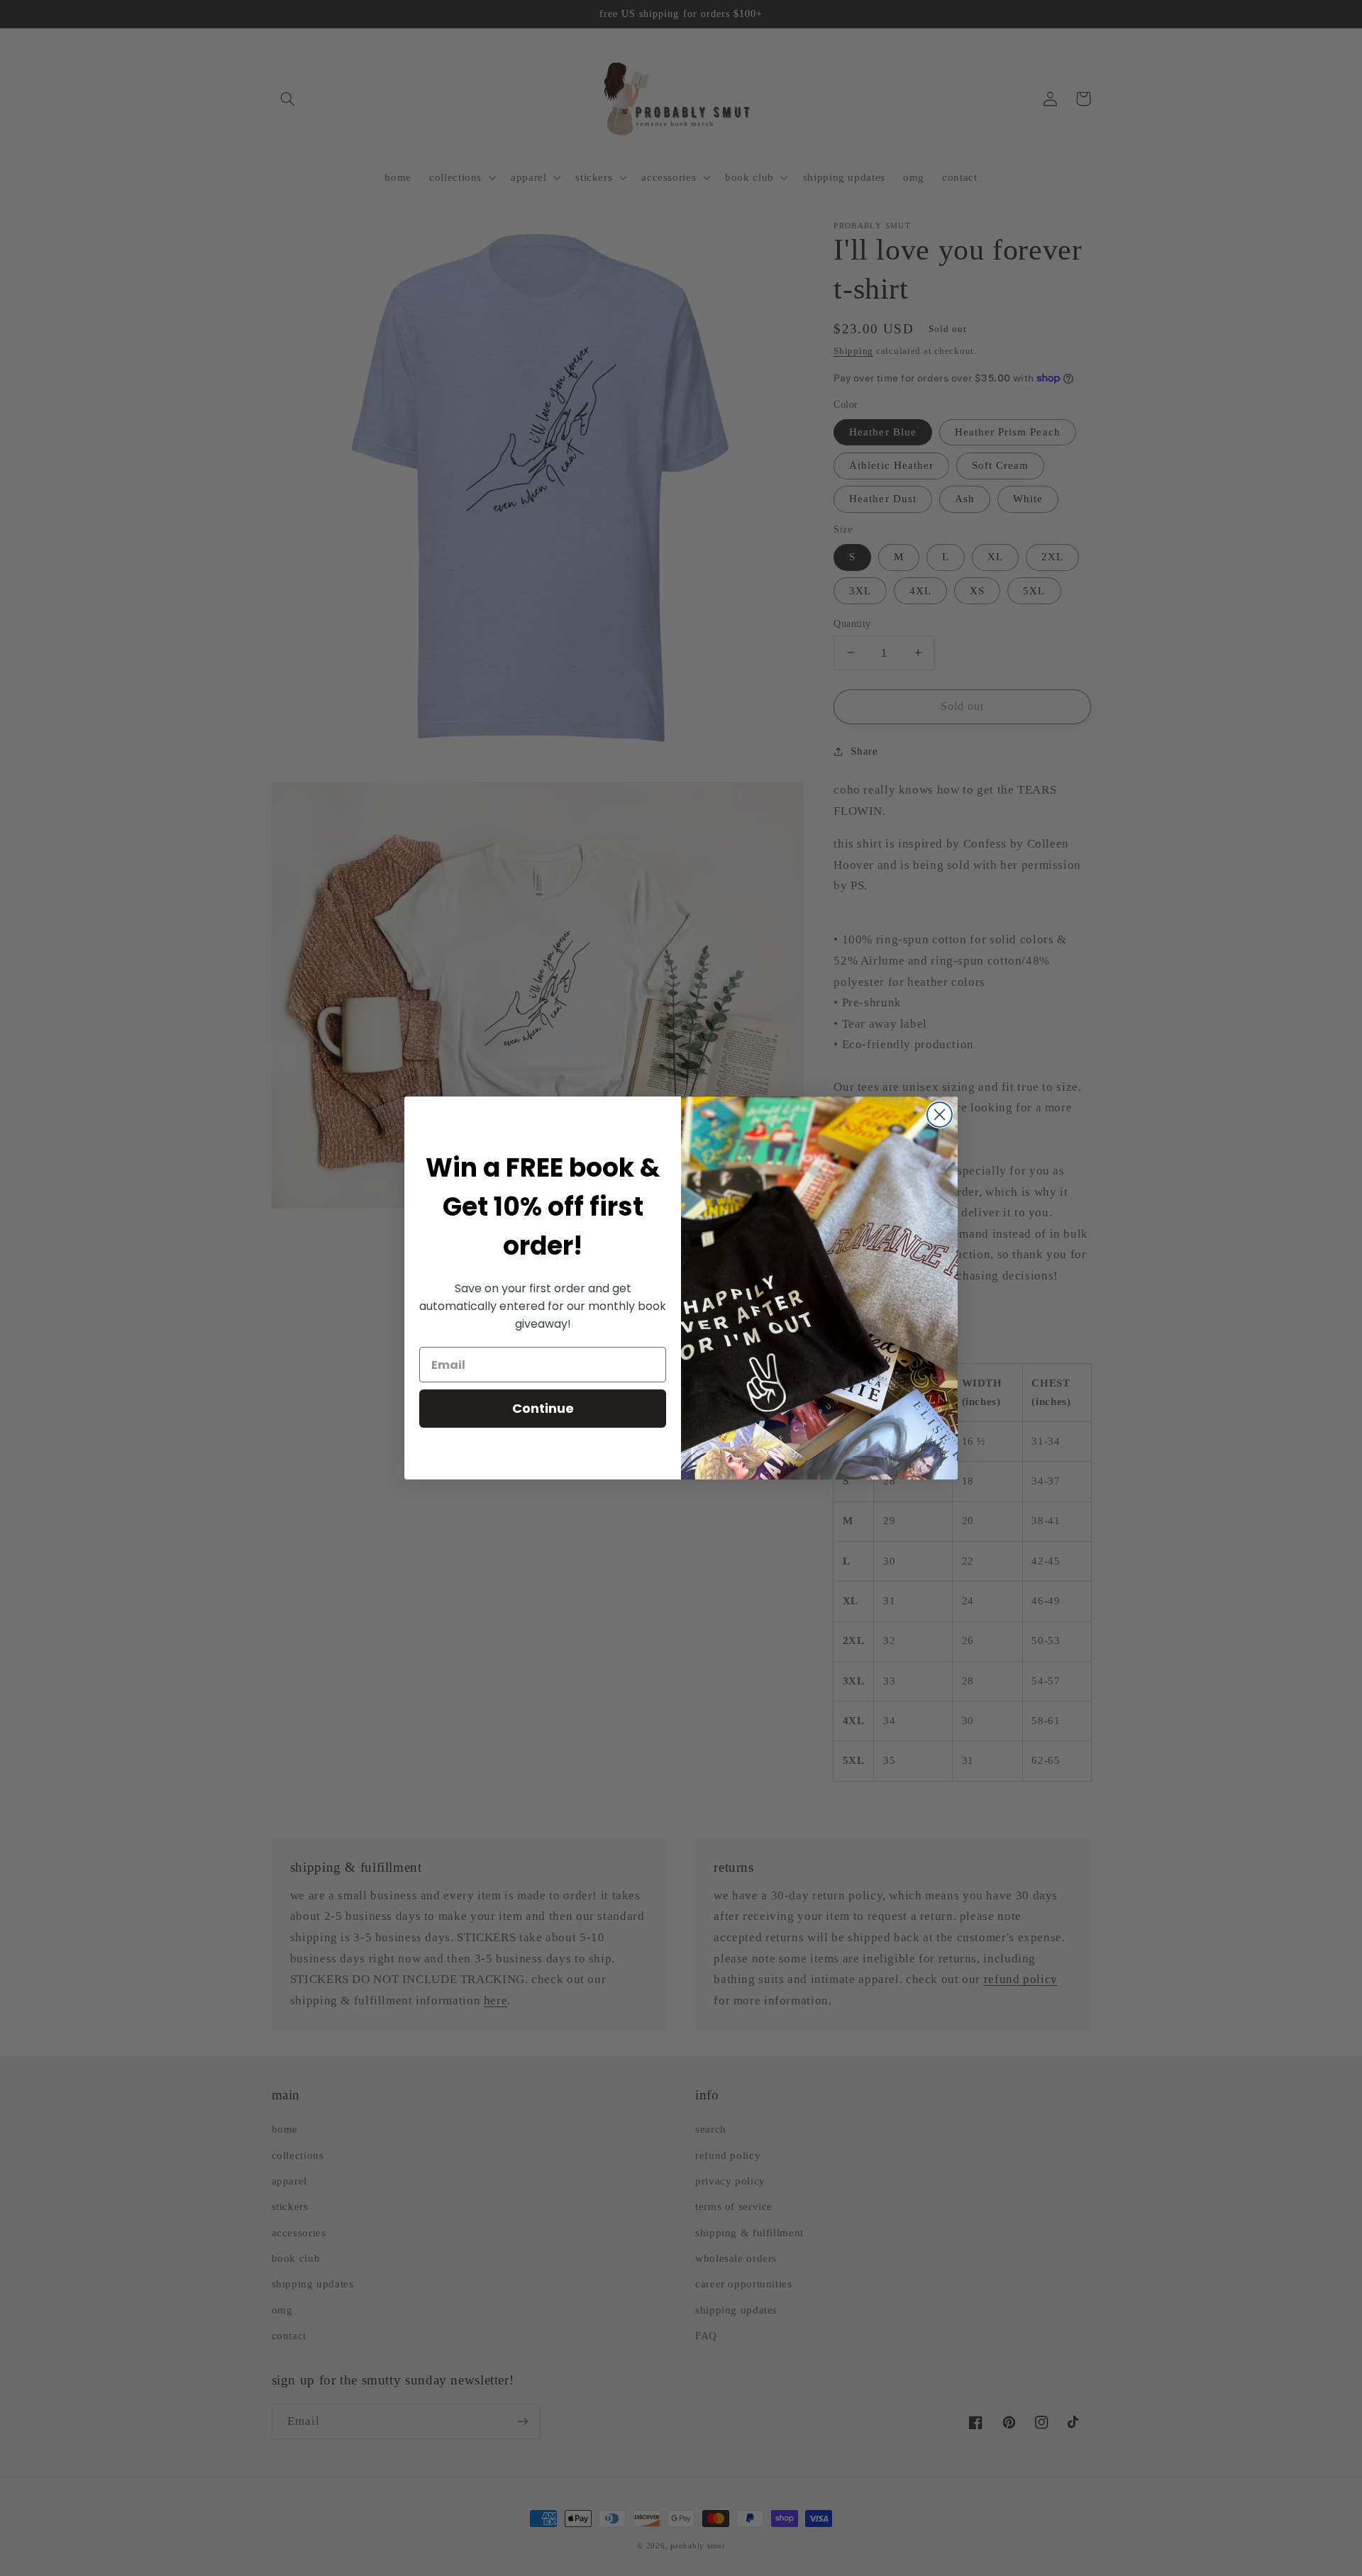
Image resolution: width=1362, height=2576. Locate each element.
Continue (543, 1408)
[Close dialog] (940, 1115)
